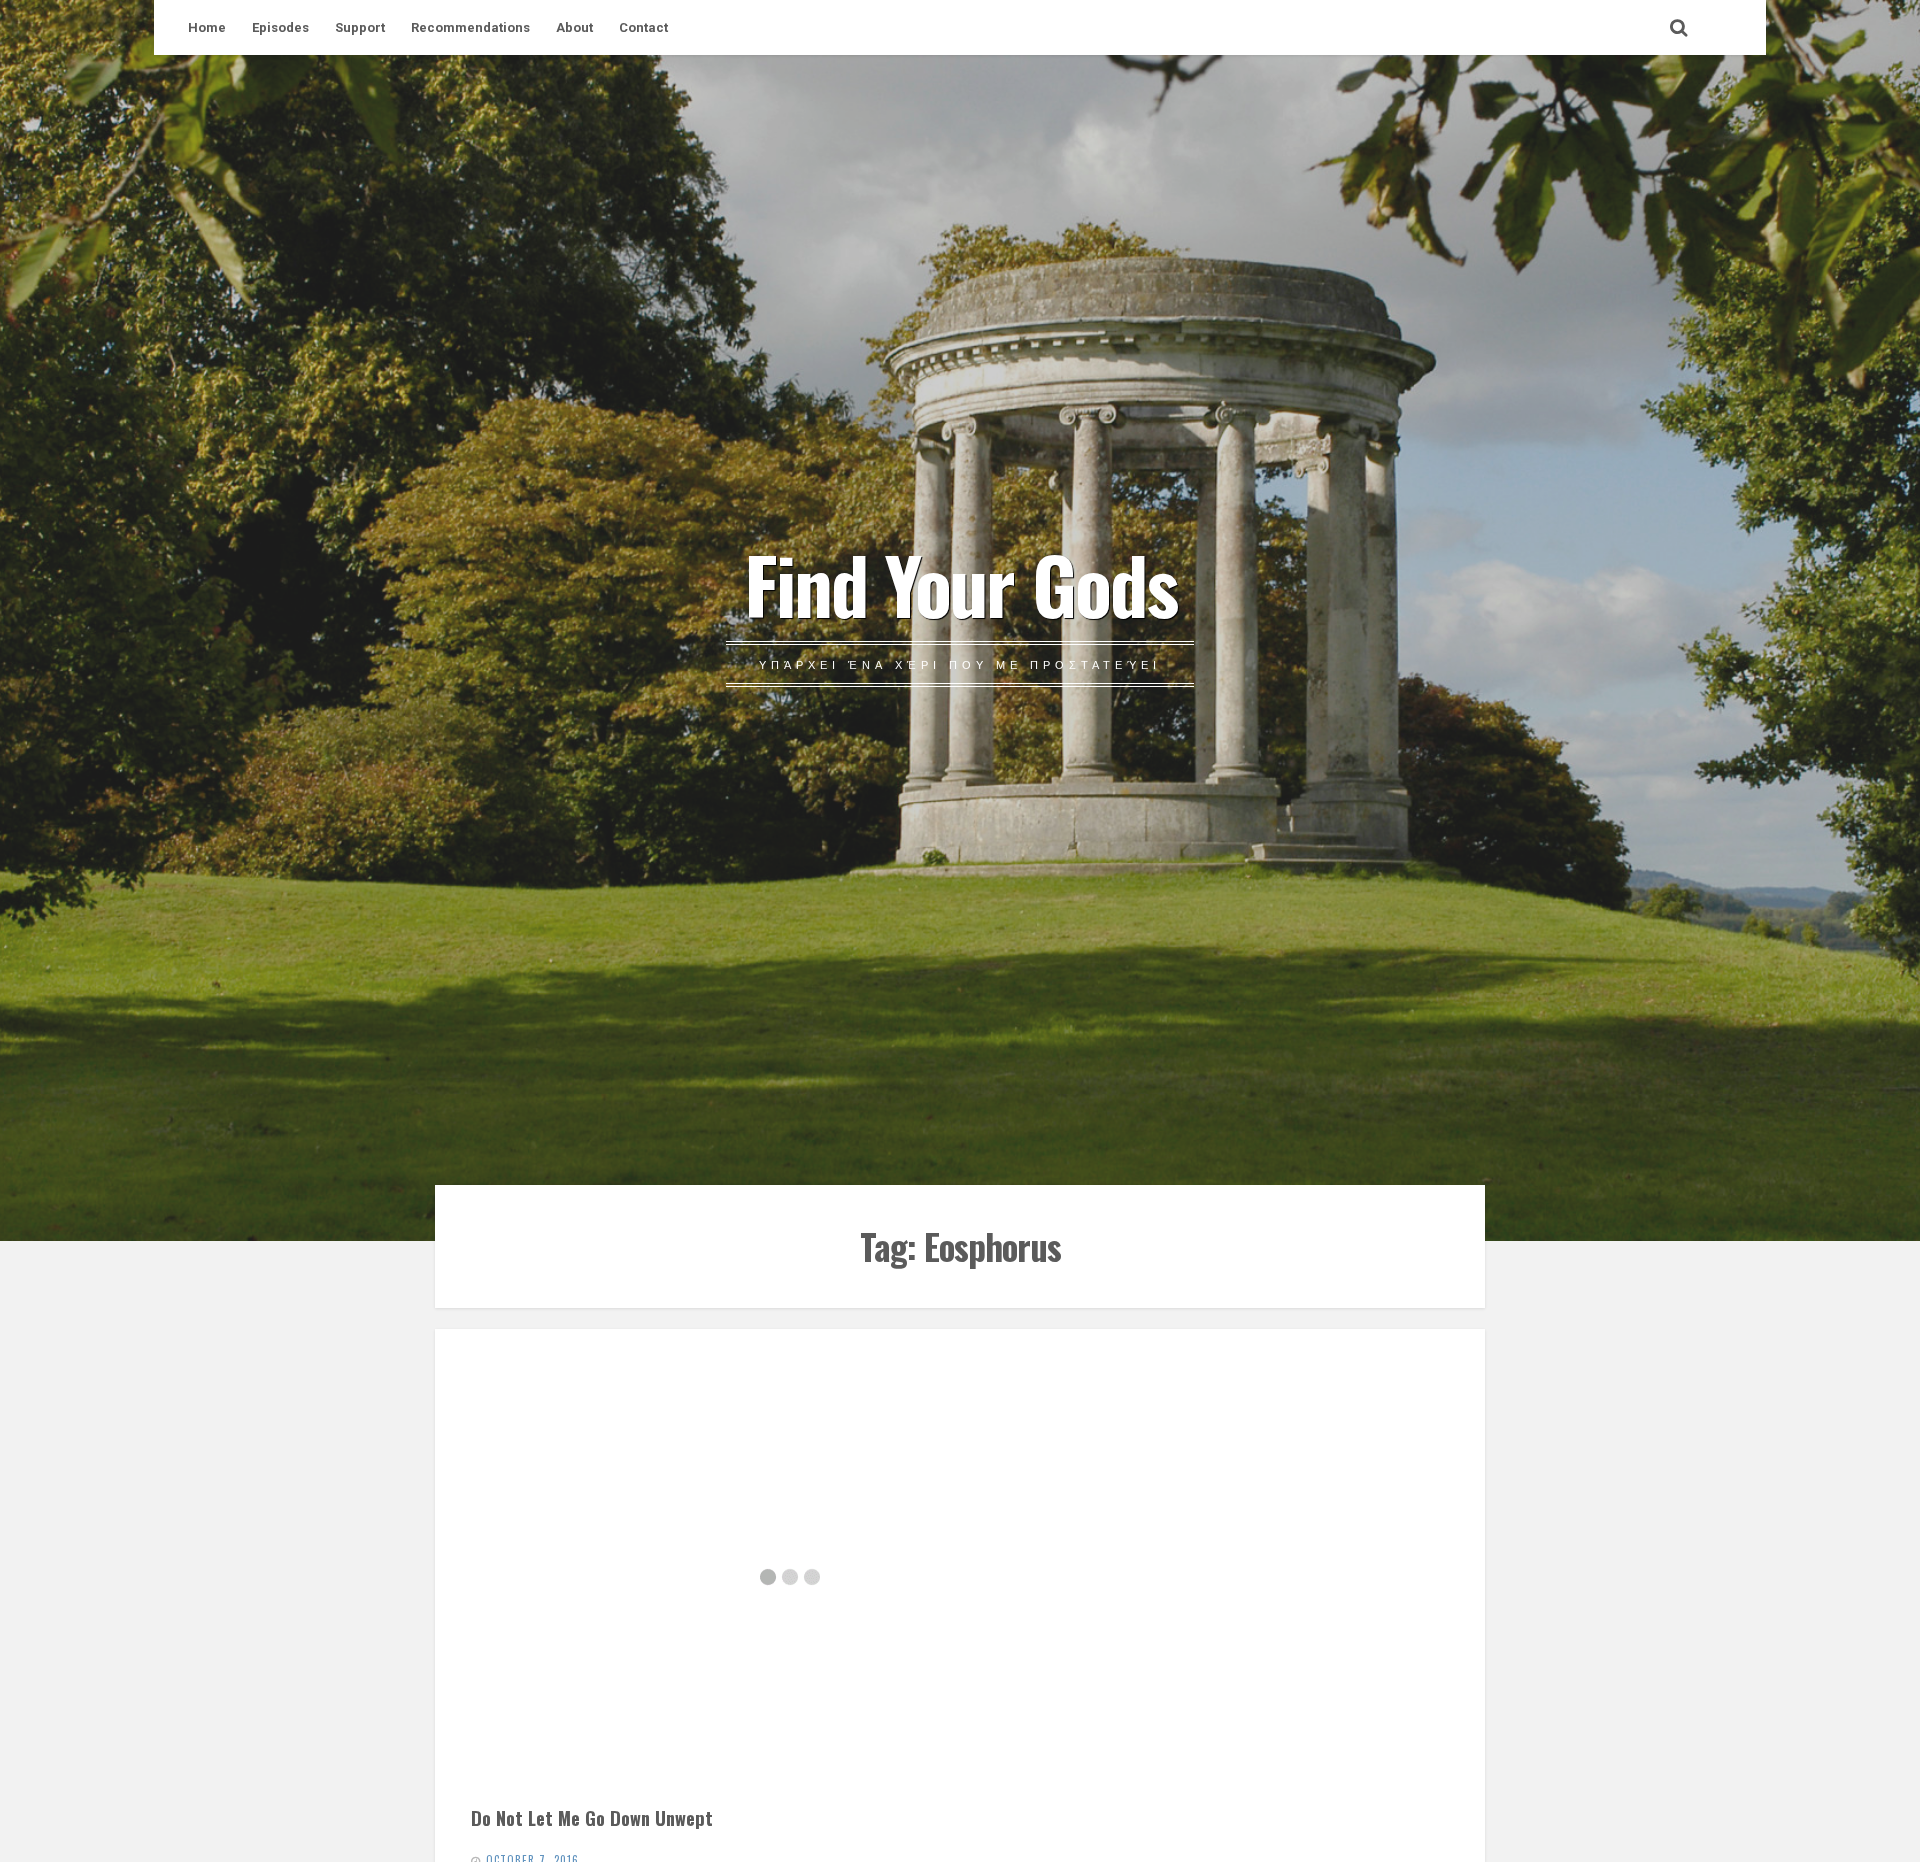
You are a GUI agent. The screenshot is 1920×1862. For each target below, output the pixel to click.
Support (360, 27)
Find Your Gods (960, 583)
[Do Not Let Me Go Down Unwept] (789, 1577)
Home (207, 27)
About (574, 27)
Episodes (280, 27)
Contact (643, 27)
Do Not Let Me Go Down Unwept (592, 1817)
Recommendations (470, 27)
